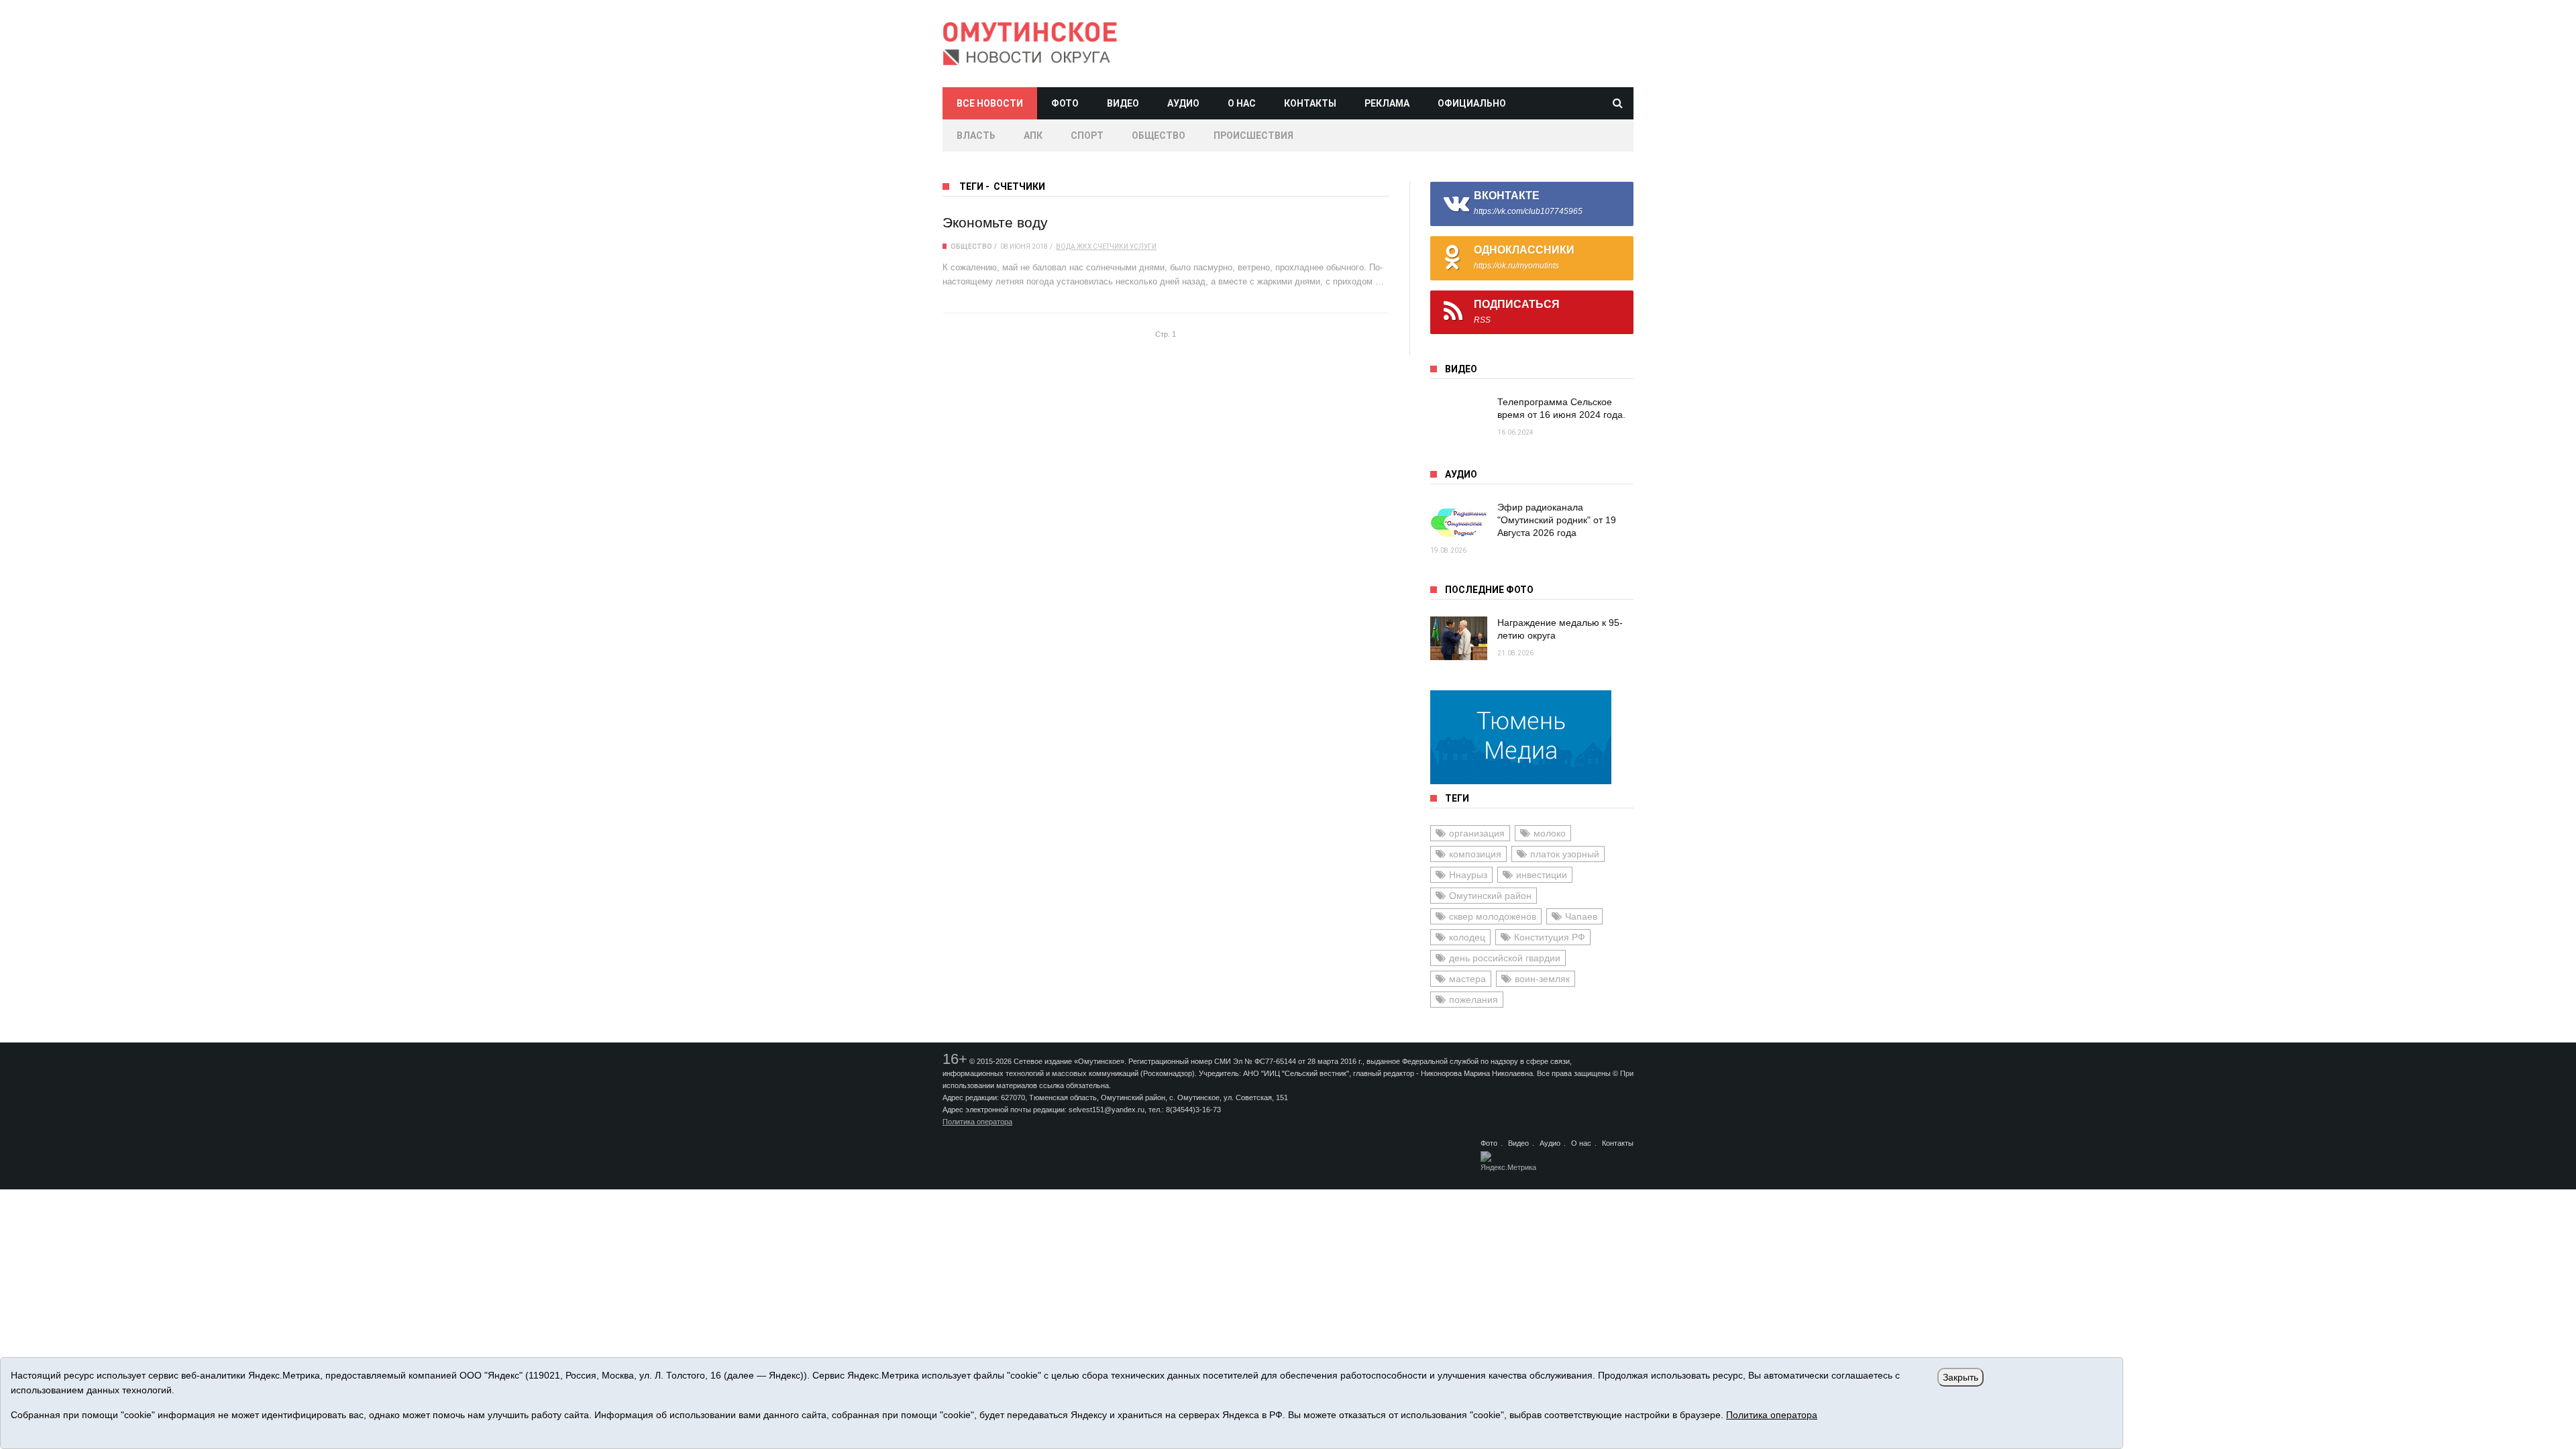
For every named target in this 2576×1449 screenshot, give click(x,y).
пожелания (1473, 1000)
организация (1477, 833)
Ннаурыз (1468, 875)
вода (1066, 247)
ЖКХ (1084, 247)
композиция (1475, 854)
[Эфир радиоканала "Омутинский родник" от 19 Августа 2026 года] (1459, 523)
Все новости (990, 103)
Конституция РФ (1550, 937)
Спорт (1087, 136)
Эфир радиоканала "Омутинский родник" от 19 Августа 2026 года (1557, 520)
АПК (1033, 136)
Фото (1065, 103)
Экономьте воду (995, 222)
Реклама (1387, 103)
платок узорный (1565, 854)
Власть (976, 136)
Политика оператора (977, 1122)
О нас (1242, 103)
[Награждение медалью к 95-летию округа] (1459, 638)
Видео (1123, 103)
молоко (1550, 833)
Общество (1159, 136)
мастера (1467, 979)
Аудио (1183, 103)
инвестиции (1542, 875)
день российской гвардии (1505, 958)
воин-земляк (1542, 979)
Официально (1472, 103)
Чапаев (1581, 916)
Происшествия (1253, 136)
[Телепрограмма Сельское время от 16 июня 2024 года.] (1459, 418)
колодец (1467, 937)
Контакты (1310, 103)
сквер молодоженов (1493, 916)
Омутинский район (1490, 896)
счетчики (1111, 247)
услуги (1143, 247)
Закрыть (1961, 1377)
